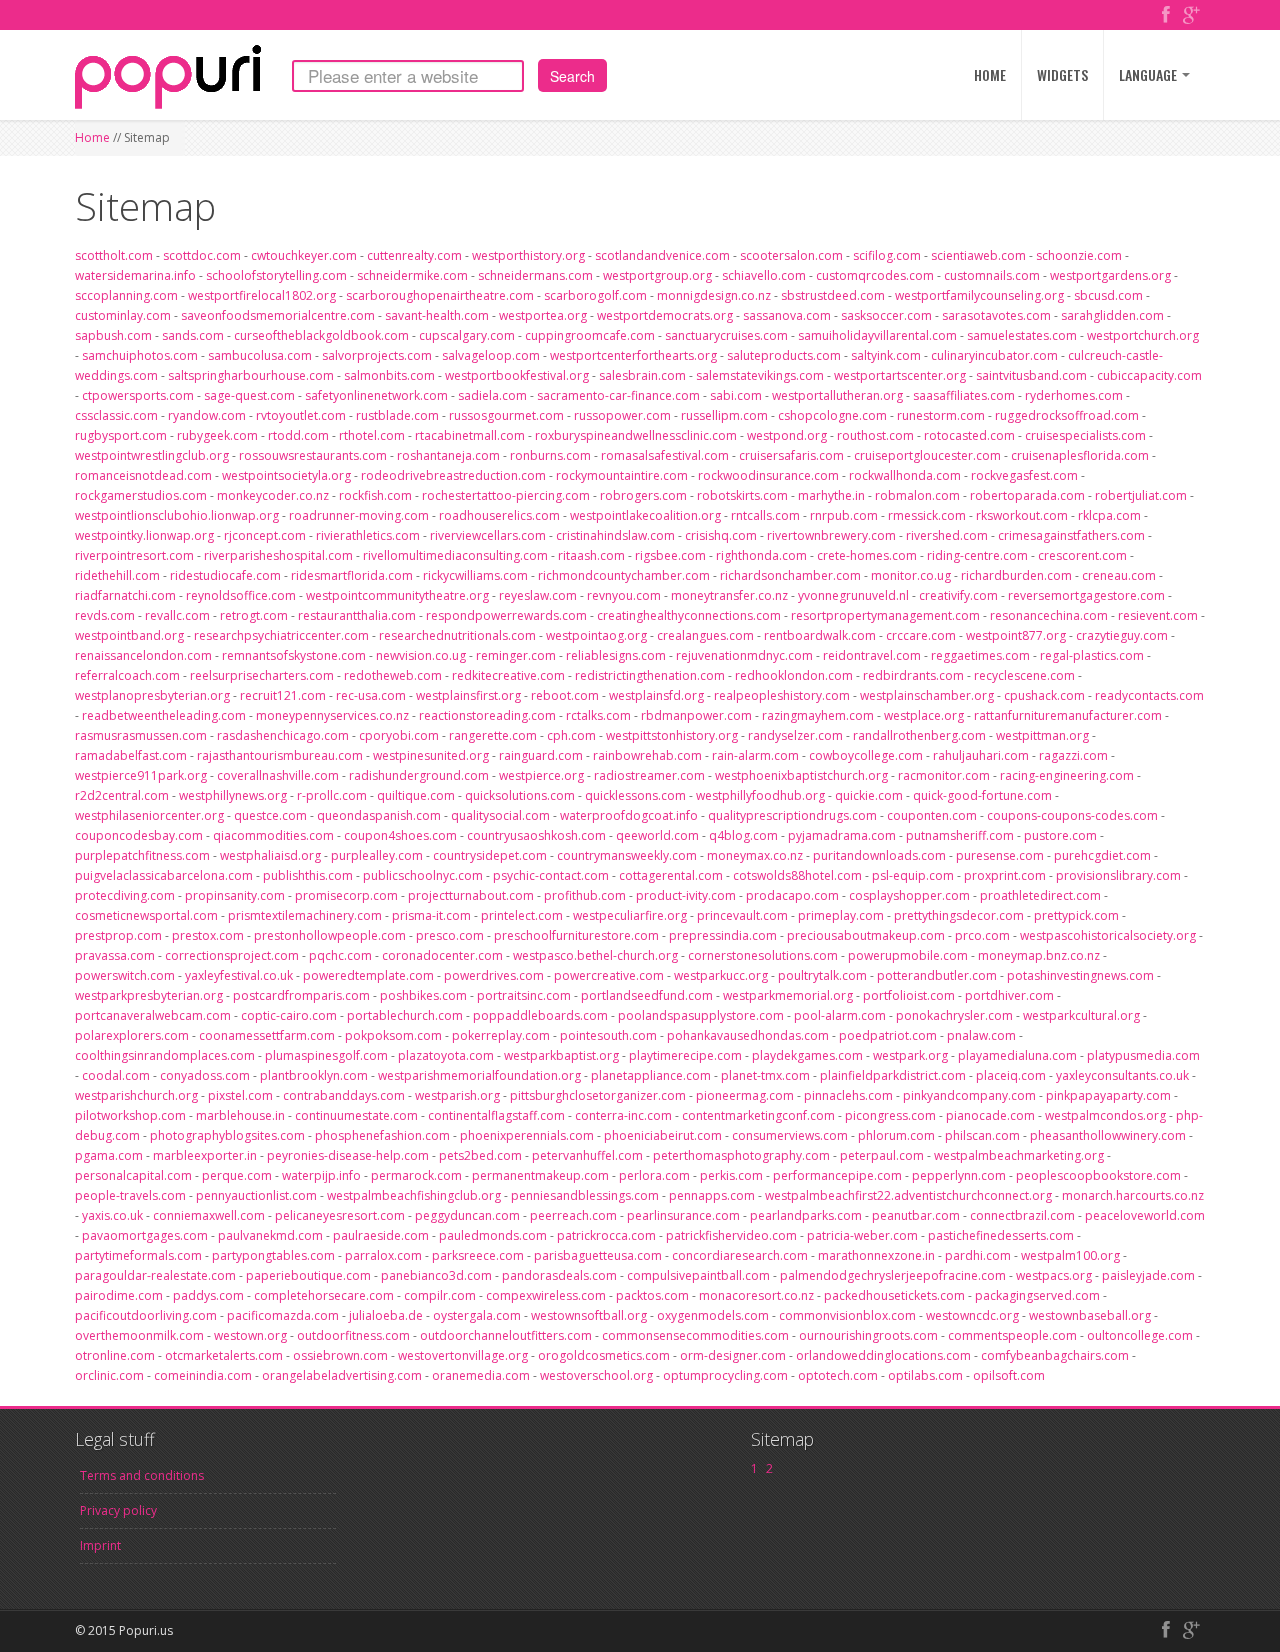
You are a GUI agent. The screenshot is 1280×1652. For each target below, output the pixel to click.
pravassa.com (115, 955)
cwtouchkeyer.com (304, 255)
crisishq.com (721, 535)
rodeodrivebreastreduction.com (453, 475)
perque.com (237, 1175)
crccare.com (921, 635)
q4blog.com (743, 835)
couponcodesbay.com (139, 835)
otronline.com (115, 1355)
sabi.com (736, 395)
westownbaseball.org (1090, 1315)
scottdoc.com (202, 255)
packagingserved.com (1037, 1295)
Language (1149, 74)
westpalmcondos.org (1105, 1115)
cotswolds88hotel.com (797, 875)
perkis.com (731, 1175)
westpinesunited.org (431, 755)
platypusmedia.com (1143, 1055)
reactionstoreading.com (487, 715)
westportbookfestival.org (517, 375)
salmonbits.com (389, 375)
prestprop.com (118, 935)
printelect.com (522, 915)
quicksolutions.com (520, 795)
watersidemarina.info (135, 275)
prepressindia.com (723, 935)
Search (572, 76)
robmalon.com (917, 495)
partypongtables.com (273, 1255)
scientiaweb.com (978, 255)
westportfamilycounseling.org (979, 295)
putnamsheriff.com (960, 835)
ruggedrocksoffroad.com (1067, 415)
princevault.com (742, 915)
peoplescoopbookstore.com (1098, 1175)
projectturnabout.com (471, 895)
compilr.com (440, 1295)
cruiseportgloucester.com (927, 455)
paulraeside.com (381, 1235)
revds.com (105, 615)
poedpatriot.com (888, 1035)
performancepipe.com (837, 1175)
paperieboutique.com (308, 1275)
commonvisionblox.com (847, 1315)
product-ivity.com (686, 895)
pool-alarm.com (840, 1015)
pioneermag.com (745, 1095)
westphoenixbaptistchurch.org (801, 775)
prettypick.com (1076, 915)
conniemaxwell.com (209, 1215)
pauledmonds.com (493, 1235)
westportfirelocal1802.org (262, 295)
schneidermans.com (535, 275)
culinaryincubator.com (994, 355)
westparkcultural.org (1081, 1015)
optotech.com (838, 1375)
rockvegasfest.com (1024, 475)
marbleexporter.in (205, 1155)
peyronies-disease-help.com (348, 1155)
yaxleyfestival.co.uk (239, 975)
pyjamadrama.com (842, 835)
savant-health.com (437, 315)
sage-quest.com (249, 395)
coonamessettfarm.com (267, 1035)
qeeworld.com (657, 835)
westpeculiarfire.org (630, 915)
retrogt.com (254, 615)
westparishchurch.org (136, 1095)
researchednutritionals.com (457, 635)
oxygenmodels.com (713, 1315)
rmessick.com (927, 515)
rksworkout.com (1022, 515)
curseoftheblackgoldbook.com (321, 335)
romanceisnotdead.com (143, 475)
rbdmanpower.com (696, 715)
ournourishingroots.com (868, 1335)
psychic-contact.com (551, 875)
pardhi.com (978, 1255)
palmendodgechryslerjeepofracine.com (893, 1275)
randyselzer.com (795, 735)
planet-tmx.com (765, 1075)
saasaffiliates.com (964, 395)
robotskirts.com (742, 495)
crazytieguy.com (1122, 635)
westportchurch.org (1143, 335)
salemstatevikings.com (760, 375)
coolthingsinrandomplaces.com (165, 1055)
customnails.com (992, 275)
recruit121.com (283, 695)
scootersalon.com (791, 255)
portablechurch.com (405, 1015)
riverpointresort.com (134, 555)
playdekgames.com (807, 1055)
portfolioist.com (909, 995)
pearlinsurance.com (683, 1215)
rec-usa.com (371, 695)
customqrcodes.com (875, 275)
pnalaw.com (981, 1035)
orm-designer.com (733, 1355)
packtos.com (652, 1295)
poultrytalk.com (822, 975)
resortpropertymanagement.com (885, 615)
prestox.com (208, 935)
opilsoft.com (1009, 1375)
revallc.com (177, 615)
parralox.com (383, 1255)
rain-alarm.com (755, 755)
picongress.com (890, 1115)
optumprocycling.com (725, 1375)
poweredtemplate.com (368, 975)
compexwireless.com (546, 1295)
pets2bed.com (480, 1155)
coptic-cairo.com (289, 1015)
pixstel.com (240, 1095)
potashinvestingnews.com (1080, 975)
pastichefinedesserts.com (1001, 1235)
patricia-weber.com (862, 1235)
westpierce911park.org (141, 775)
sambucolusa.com (260, 355)
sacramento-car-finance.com (618, 395)
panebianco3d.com (436, 1275)
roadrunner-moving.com (359, 515)
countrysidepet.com (490, 855)
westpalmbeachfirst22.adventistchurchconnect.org (908, 1195)
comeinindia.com (203, 1375)
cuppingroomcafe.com (590, 335)
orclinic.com (109, 1375)
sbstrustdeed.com (833, 295)
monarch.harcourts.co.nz (1133, 1195)
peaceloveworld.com (1145, 1215)
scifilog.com (887, 255)
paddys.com (208, 1295)
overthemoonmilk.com (139, 1335)
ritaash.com (591, 555)
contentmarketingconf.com (758, 1115)
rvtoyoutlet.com (301, 415)
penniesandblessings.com (585, 1195)
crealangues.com (705, 635)
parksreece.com (478, 1255)
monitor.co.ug (911, 575)
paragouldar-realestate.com (155, 1275)
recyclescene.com (1024, 675)
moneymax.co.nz (755, 855)
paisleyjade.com (1148, 1275)
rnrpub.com (844, 515)
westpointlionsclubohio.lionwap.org (177, 515)
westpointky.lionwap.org (144, 535)
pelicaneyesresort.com (340, 1215)
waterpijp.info (321, 1175)
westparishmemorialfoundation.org (479, 1075)
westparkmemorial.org (788, 995)
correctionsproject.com (232, 955)
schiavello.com (764, 275)
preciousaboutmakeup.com (866, 935)
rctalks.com (598, 715)
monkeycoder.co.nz (273, 495)
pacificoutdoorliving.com (146, 1315)
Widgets (1062, 74)
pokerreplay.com (501, 1035)
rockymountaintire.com (622, 475)
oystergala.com (477, 1315)
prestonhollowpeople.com (330, 935)
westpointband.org (129, 635)
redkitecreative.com (508, 675)
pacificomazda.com (283, 1315)
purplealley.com (377, 855)
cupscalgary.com (467, 335)
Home (990, 74)
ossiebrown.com (340, 1355)
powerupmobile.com (908, 955)
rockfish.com (375, 495)
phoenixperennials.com (527, 1135)
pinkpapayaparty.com (1108, 1095)
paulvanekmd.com (270, 1235)
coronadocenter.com (442, 955)
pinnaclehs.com (848, 1095)
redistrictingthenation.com (650, 675)
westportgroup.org (657, 275)
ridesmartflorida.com (352, 575)
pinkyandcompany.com (969, 1095)
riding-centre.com (977, 555)
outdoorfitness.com (353, 1335)
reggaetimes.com (980, 655)
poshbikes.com (423, 995)
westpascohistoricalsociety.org (1108, 935)
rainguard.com (541, 755)
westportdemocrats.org (665, 315)
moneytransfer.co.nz (729, 595)
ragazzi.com (1073, 755)
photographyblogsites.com (227, 1135)
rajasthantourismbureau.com (280, 755)
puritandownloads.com (879, 855)
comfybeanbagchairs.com (1055, 1355)
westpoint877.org (1016, 635)
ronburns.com (550, 455)
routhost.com (875, 435)
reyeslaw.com (538, 595)
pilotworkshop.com (130, 1115)
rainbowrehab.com (647, 755)
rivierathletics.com (368, 535)
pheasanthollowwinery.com (1108, 1135)
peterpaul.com (882, 1155)
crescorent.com (1082, 555)
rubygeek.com (217, 435)
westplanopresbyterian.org (152, 695)
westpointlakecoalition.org (645, 515)
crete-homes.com (867, 555)
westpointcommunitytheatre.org (397, 595)
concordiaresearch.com (740, 1255)
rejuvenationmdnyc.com (744, 655)
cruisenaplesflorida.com (1080, 455)
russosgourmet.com (506, 415)
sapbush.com (113, 335)
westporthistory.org (528, 255)
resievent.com (1158, 615)
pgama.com (109, 1155)
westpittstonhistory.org (672, 735)
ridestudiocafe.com (225, 575)
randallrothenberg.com (919, 735)
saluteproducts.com (784, 355)
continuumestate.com (356, 1115)
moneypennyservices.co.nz (332, 715)
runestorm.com (941, 415)
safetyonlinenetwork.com (376, 395)
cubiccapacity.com (1149, 375)
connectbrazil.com (1022, 1215)
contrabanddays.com (344, 1095)
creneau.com (1119, 575)
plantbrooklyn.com (314, 1075)
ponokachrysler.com (954, 1015)
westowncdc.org (972, 1315)
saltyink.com (886, 355)
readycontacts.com (1149, 695)
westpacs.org (1054, 1275)
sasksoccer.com (886, 315)
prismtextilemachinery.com (305, 915)
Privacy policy (118, 1510)
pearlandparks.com (806, 1215)
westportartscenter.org (900, 375)
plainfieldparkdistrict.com (893, 1075)
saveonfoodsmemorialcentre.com (278, 315)
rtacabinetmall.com (470, 435)
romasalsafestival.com (665, 455)
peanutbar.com (916, 1215)
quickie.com (869, 795)
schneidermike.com (412, 275)
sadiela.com (492, 395)
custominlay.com (123, 315)
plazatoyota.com (446, 1055)
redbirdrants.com (913, 675)
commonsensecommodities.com (695, 1335)
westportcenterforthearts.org (633, 355)
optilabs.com (925, 1375)
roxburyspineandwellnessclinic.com (636, 435)
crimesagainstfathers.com (1071, 535)
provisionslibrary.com (1118, 875)
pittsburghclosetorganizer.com (598, 1095)
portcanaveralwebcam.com (153, 1015)
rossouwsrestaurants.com (313, 455)
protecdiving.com (125, 895)
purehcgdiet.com (1102, 855)
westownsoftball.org (589, 1315)
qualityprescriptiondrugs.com (792, 815)
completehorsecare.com (324, 1295)
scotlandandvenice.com (662, 255)
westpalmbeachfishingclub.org (414, 1195)
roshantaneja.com (448, 455)
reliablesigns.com (616, 655)
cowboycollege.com (866, 755)
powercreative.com (609, 975)
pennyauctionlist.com (256, 1195)
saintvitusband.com (1031, 375)
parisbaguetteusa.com (598, 1255)
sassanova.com (787, 315)
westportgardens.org (1110, 275)
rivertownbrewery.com (831, 535)
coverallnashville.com (278, 775)
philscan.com (982, 1135)
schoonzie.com (1079, 255)
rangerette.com (493, 735)
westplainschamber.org (927, 695)
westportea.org (543, 315)
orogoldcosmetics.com (604, 1355)
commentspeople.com (1012, 1335)
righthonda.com (761, 555)
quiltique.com (416, 795)
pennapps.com (712, 1195)
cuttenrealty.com (414, 255)
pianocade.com (990, 1115)
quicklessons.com (635, 795)
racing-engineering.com (1067, 775)
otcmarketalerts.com (224, 1355)
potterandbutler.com (937, 975)
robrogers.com (643, 495)
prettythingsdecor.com (959, 915)
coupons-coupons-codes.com (1072, 815)
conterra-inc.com (623, 1115)
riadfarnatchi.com (125, 595)
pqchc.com (340, 955)
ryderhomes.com (1074, 395)
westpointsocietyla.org (286, 475)
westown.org (250, 1335)
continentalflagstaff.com (496, 1115)
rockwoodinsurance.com (768, 475)
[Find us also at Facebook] (1166, 16)
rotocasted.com (969, 435)
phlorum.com (896, 1135)
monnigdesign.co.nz (714, 295)
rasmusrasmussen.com (141, 735)
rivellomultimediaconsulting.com (455, 555)
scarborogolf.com (595, 295)
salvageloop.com (491, 355)
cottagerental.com (671, 875)
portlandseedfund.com (647, 995)
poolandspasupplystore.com (701, 1015)
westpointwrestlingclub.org (152, 455)
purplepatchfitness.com (142, 855)
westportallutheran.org (837, 395)
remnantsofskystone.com (294, 655)
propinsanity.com (235, 895)
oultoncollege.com (1140, 1335)
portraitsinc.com (524, 995)
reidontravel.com (872, 655)
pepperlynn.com (959, 1175)
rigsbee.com (670, 555)
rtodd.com (298, 435)
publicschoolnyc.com (423, 875)
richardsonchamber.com (790, 575)
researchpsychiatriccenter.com (281, 635)
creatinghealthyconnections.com (689, 615)
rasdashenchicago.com (283, 735)
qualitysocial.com (500, 815)
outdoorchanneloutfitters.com (506, 1335)
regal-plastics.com (1092, 655)
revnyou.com (624, 595)
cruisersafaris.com (791, 455)
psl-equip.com (913, 875)
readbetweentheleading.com (164, 715)
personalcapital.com (133, 1175)
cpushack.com (1044, 695)
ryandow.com (207, 415)
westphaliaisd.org (270, 855)
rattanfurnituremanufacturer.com (1068, 715)
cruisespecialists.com (1085, 435)
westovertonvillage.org (463, 1355)
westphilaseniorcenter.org (149, 815)
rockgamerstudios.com (141, 495)
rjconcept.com (265, 535)
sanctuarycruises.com (726, 335)
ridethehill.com (117, 575)
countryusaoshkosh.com (536, 835)
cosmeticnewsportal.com (146, 915)
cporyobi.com (399, 735)
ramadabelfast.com (131, 755)
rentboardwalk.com (820, 635)
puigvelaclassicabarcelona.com (164, 875)
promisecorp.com (346, 895)
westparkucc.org (721, 975)
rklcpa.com (1109, 515)
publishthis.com (308, 875)
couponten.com (932, 815)
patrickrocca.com (606, 1235)
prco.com (982, 935)
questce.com (270, 815)
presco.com (450, 935)
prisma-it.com (431, 915)
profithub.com (585, 895)
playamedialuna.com (1017, 1055)
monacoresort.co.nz (756, 1295)
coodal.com (116, 1075)
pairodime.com (119, 1295)
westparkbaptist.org (561, 1055)
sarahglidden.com (1112, 315)
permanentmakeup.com (540, 1175)
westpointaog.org (596, 635)
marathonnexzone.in (876, 1255)
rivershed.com (947, 535)
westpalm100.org (1070, 1255)
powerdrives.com (494, 975)
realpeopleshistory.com (782, 695)
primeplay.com (841, 915)
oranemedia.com (481, 1375)
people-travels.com (130, 1195)
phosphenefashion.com (382, 1135)
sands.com (193, 335)
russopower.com (622, 415)
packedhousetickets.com (894, 1295)
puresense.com (1000, 855)
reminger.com (516, 655)
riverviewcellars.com (488, 535)
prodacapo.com (792, 895)
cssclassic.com (116, 415)
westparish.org (457, 1095)
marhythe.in (831, 495)
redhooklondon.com (794, 675)
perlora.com (654, 1175)
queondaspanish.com (379, 815)
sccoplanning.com (126, 295)
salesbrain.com (642, 375)
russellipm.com (724, 415)
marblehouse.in (240, 1115)
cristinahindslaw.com (615, 535)
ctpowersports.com (138, 395)
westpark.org (910, 1055)
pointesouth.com (608, 1035)
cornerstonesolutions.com (763, 955)
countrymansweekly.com (627, 855)
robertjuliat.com (1141, 495)
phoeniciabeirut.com (663, 1135)
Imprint (100, 1545)
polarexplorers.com (132, 1035)
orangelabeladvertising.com (342, 1375)
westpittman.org (1042, 735)
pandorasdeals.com (559, 1275)
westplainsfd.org (656, 695)
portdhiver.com (1009, 995)
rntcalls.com (765, 515)
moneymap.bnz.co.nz (1039, 955)
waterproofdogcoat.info (629, 815)
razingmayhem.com (818, 715)
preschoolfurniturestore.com (576, 935)
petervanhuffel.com (587, 1155)
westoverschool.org (596, 1375)
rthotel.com (372, 435)
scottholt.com (114, 255)
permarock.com (416, 1175)
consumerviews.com (790, 1135)
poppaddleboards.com (540, 1015)
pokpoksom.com (393, 1035)
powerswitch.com (125, 975)
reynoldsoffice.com (241, 595)
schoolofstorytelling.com (276, 275)
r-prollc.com (332, 795)
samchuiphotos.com (140, 355)
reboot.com (565, 695)
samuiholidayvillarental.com (877, 335)
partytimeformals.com (138, 1255)
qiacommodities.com (273, 835)
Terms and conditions (142, 1475)
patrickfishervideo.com (731, 1235)
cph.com (571, 735)
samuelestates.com (1022, 335)
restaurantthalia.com (357, 615)
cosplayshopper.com (909, 895)
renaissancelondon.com (143, 655)
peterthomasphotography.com (741, 1155)
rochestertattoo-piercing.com (506, 495)
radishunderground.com (419, 775)
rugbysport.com (121, 435)
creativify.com (958, 595)
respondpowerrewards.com (506, 615)
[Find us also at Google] (1191, 16)
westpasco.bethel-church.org (595, 955)
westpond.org (787, 435)
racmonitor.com (944, 775)
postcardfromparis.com (301, 995)
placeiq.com (1011, 1075)
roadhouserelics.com (499, 515)
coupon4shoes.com (400, 835)
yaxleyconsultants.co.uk (1122, 1075)
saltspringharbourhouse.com (251, 375)
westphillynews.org (233, 795)
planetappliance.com (651, 1075)
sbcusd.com (1108, 295)
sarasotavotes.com (996, 315)
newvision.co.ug (421, 655)
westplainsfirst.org (468, 695)
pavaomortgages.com (145, 1235)
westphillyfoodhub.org (760, 795)
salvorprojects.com (377, 355)
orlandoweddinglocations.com (883, 1355)
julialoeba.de (386, 1315)
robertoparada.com (1027, 495)
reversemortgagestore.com (1086, 595)
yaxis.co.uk (112, 1215)
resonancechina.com (1049, 615)
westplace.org (924, 715)
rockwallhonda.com (905, 475)
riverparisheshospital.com (278, 555)
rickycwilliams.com (475, 575)
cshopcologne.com (832, 415)
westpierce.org (541, 775)
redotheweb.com (393, 675)
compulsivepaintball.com (698, 1275)
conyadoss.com (205, 1075)
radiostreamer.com (649, 775)
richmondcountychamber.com (624, 575)
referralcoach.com (127, 675)
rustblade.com (397, 415)
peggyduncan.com (467, 1215)
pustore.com (1060, 835)
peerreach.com (573, 1215)
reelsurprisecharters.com (262, 675)
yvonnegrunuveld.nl (853, 595)
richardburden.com (1016, 575)
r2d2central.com (122, 795)
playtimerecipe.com (685, 1055)
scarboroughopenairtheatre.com (440, 295)
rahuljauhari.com (981, 755)
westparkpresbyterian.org (149, 995)
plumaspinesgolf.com (326, 1055)
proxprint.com (1005, 875)
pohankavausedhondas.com (748, 1035)
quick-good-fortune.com (982, 795)
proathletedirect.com (1040, 895)
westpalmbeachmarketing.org (1019, 1155)
